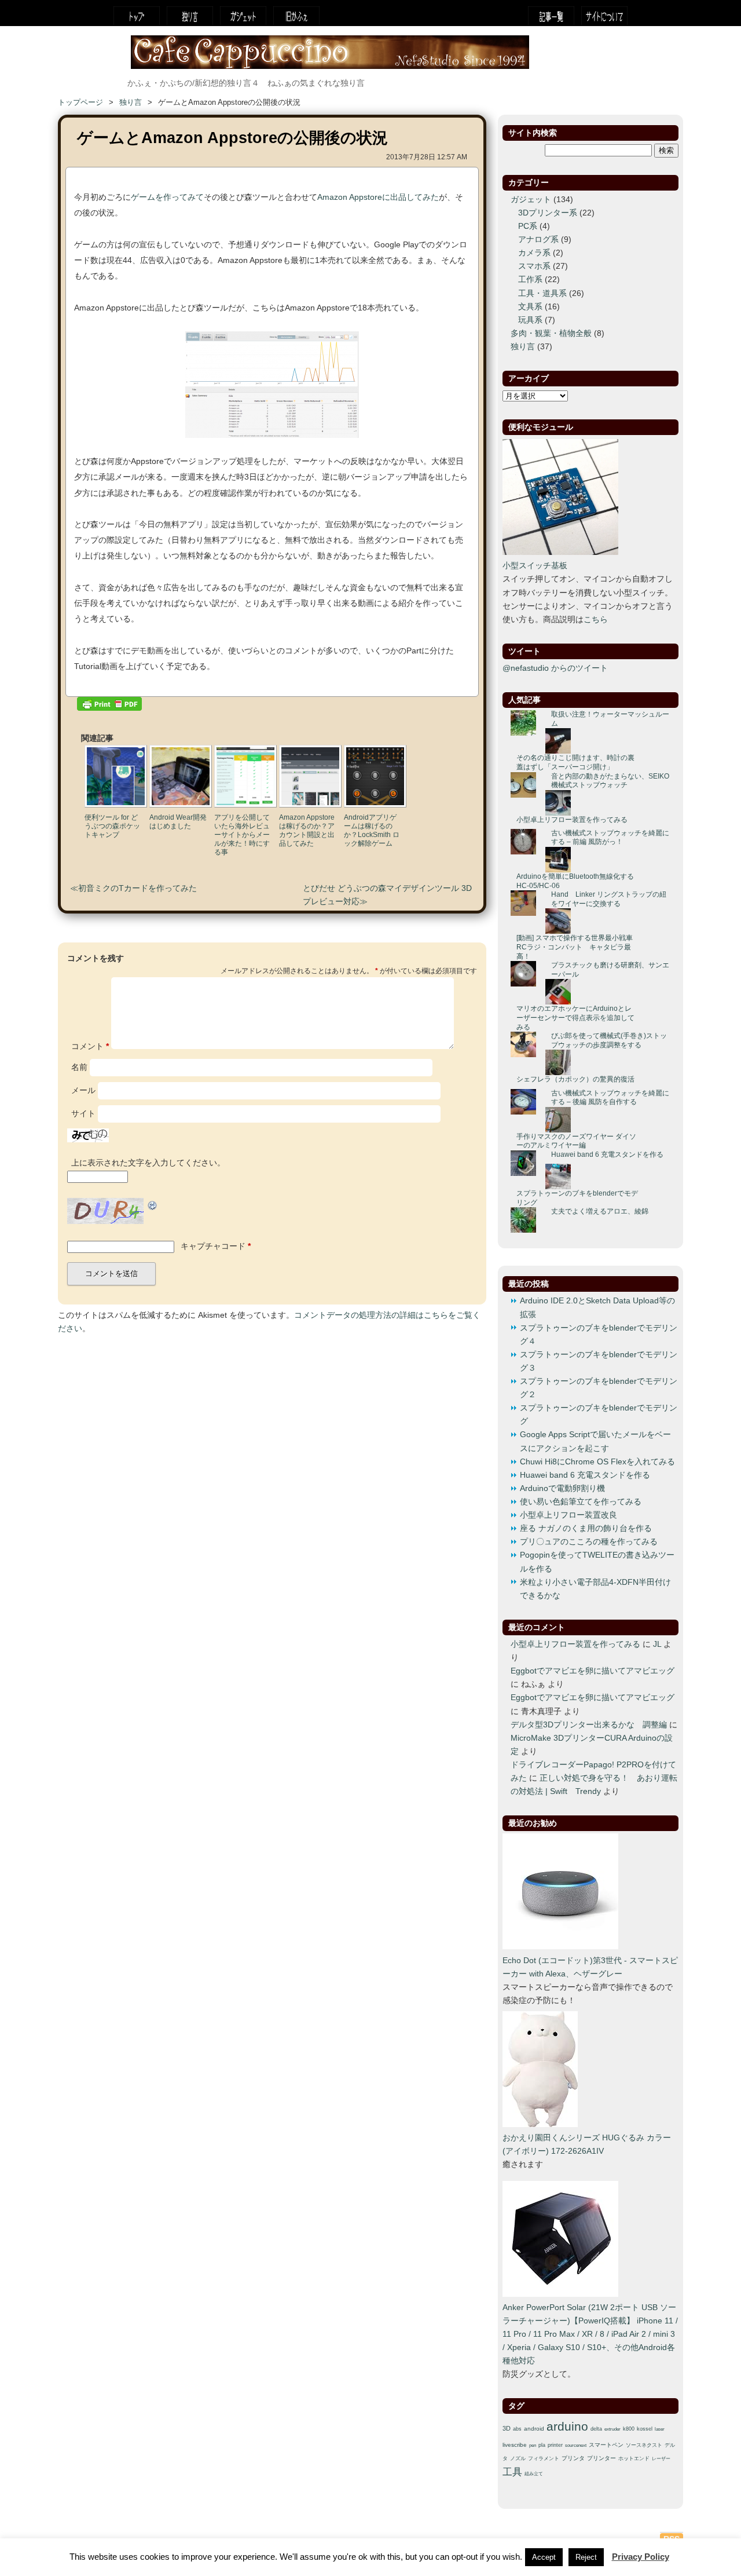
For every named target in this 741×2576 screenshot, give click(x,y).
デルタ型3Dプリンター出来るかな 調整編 (589, 1725)
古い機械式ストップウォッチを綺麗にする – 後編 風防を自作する (610, 1098)
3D (507, 2428)
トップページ (137, 16)
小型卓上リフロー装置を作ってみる (572, 820)
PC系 (528, 226)
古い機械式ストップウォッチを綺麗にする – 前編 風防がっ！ (610, 838)
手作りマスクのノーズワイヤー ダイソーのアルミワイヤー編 (576, 1141)
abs (517, 2429)
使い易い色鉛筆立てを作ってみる (581, 1502)
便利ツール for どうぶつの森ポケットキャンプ (112, 826)
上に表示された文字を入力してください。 (148, 1163)
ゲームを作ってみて (167, 197)
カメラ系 (534, 253)
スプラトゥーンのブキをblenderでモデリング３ (599, 1361)
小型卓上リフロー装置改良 (568, 1515)
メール (83, 1090)
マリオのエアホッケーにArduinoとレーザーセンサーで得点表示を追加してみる (575, 1017)
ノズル (518, 2458)
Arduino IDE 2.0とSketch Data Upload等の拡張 (597, 1307)
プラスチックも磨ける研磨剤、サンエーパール (610, 970)
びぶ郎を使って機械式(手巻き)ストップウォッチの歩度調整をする (609, 1040)
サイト (83, 1114)
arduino (567, 2427)
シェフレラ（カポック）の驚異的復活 (575, 1079)
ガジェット (243, 16)
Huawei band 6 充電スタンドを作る (607, 1154)
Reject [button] (586, 2557)
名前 (79, 1067)
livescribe (515, 2445)
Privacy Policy (641, 2557)
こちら (596, 620)
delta (596, 2429)
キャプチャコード (213, 1246)
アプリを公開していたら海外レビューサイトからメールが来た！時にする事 (242, 835)
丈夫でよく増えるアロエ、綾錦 (600, 1211)
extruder (612, 2429)
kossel (645, 2429)
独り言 (190, 16)
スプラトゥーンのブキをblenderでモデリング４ (599, 1335)
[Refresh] (153, 1205)
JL (657, 1644)
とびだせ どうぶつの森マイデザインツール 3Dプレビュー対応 (387, 895)
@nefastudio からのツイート (555, 668)
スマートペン (606, 2445)
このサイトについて (604, 16)
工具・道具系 (542, 293)
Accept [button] (544, 2557)
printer (555, 2445)
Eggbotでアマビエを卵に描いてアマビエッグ (593, 1671)
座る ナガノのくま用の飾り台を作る (586, 1528)
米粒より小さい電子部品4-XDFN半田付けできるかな (595, 1589)
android (534, 2429)
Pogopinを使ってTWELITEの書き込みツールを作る (597, 1562)
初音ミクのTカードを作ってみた (137, 888)
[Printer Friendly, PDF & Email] (109, 706)
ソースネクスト (644, 2445)
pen (533, 2445)
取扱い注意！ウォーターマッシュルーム (610, 719)
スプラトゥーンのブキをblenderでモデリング (577, 1198)
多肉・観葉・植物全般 (551, 333)
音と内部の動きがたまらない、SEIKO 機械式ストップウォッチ (610, 781)
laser (660, 2429)
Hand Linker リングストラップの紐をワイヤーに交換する (609, 899)
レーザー (661, 2459)
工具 (512, 2472)
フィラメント (544, 2458)
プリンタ (573, 2458)
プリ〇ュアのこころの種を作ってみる (589, 1542)
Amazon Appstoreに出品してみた (378, 197)
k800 (629, 2429)
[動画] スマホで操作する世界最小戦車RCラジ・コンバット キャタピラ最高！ (575, 947)
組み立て (534, 2474)
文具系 (530, 307)
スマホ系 (534, 266)
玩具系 (530, 320)
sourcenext (576, 2445)
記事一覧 (551, 16)
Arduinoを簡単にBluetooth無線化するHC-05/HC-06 (575, 881)
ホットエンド (634, 2458)
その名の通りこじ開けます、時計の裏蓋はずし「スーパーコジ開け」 (575, 762)
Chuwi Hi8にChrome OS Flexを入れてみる (597, 1462)
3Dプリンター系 (548, 213)
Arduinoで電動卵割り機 (562, 1488)
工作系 (530, 279)
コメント (90, 1046)
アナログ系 (538, 240)
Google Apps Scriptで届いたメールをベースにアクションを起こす (595, 1441)
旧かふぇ (296, 16)
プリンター (601, 2458)
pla (542, 2445)
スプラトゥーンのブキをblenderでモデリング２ (599, 1388)
